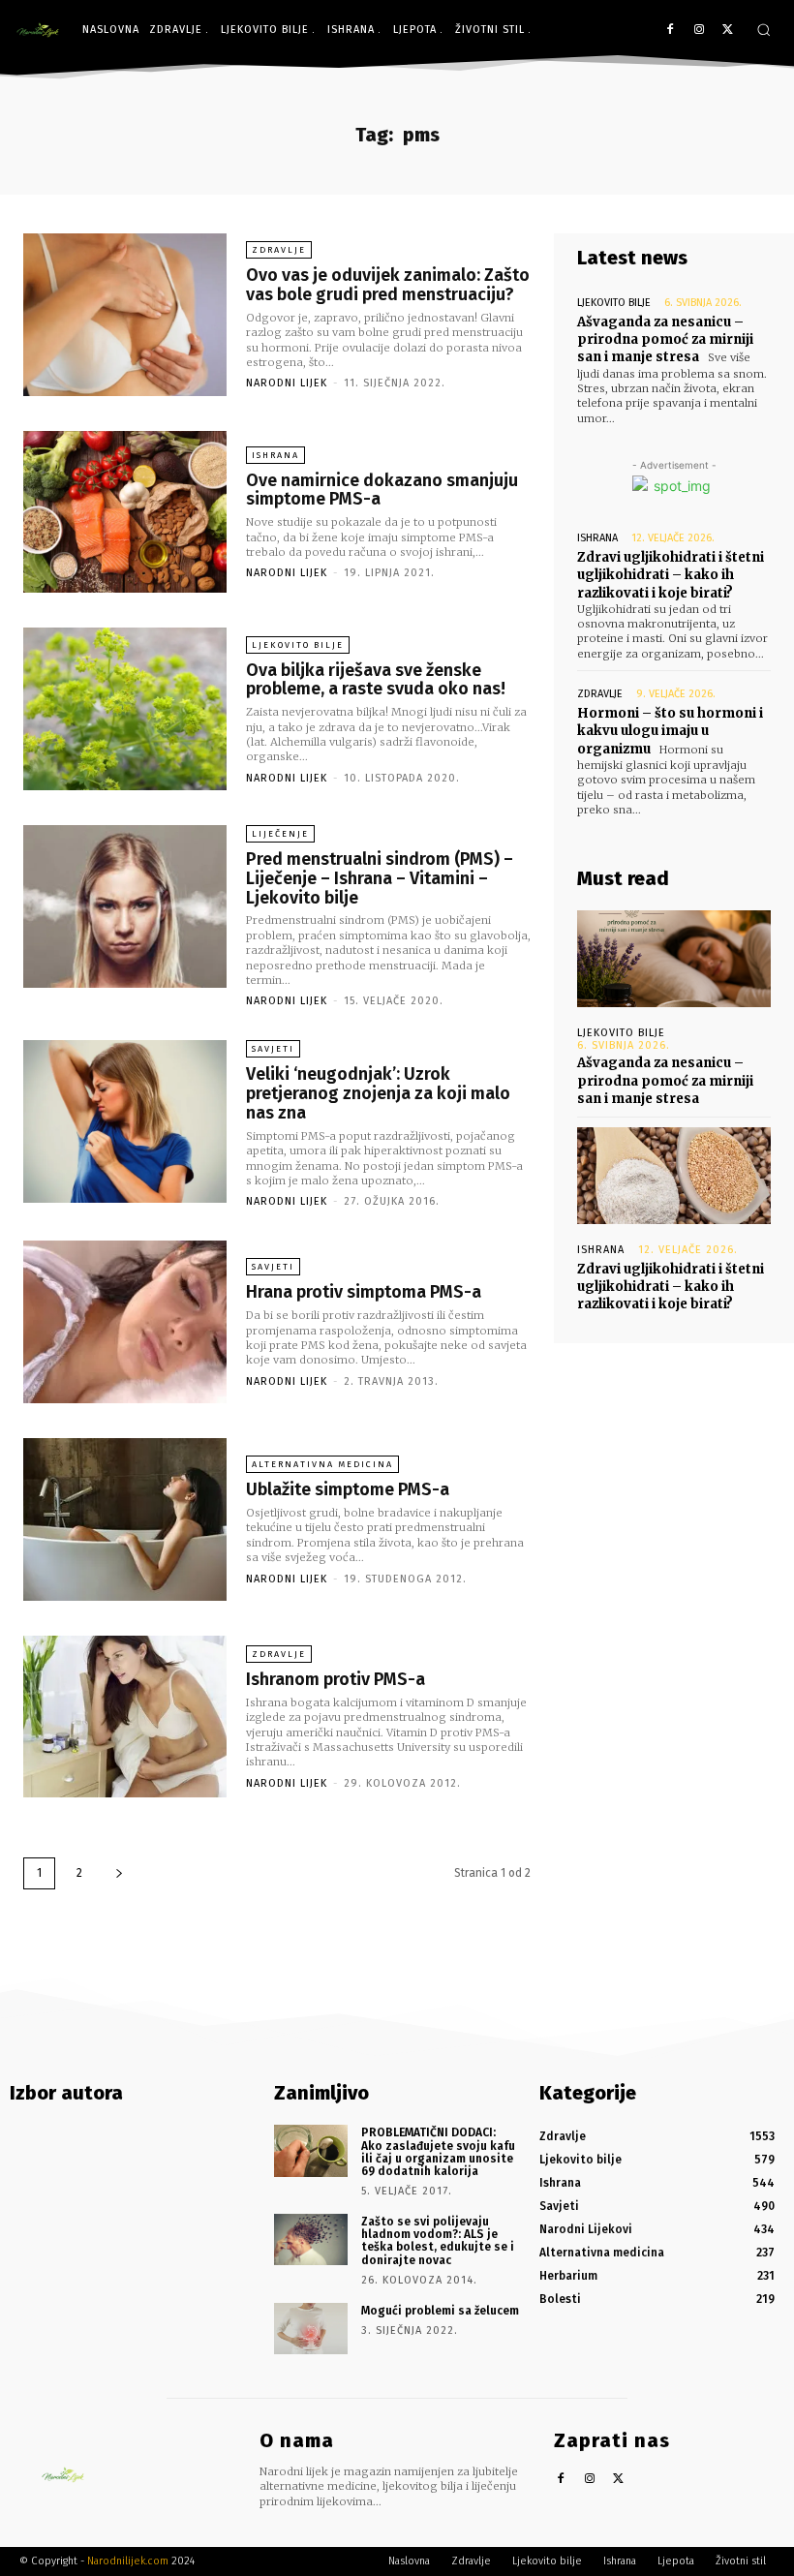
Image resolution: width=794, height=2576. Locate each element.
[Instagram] (699, 31)
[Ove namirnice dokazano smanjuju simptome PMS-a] (125, 512)
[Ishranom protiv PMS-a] (125, 1717)
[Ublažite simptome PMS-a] (125, 1519)
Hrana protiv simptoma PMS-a (364, 1292)
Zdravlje (279, 250)
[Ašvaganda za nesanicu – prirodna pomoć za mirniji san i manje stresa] (674, 959)
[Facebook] (671, 31)
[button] (763, 30)
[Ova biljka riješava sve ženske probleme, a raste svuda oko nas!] (125, 709)
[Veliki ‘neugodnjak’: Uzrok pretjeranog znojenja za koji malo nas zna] (125, 1121)
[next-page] (119, 1873)
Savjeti (273, 1049)
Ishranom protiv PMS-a (336, 1679)
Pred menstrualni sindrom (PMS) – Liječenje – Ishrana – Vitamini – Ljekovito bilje (380, 878)
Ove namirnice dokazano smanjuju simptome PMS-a (382, 490)
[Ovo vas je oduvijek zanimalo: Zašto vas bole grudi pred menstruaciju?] (125, 315)
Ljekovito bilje (298, 645)
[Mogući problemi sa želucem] (311, 2329)
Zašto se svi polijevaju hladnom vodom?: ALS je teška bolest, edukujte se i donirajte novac (438, 2241)
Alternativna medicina (322, 1464)
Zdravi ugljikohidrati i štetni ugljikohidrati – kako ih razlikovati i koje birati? (671, 575)
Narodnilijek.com (128, 2561)
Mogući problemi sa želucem (440, 2311)
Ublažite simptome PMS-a (348, 1489)
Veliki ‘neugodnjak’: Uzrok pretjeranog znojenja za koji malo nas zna (378, 1093)
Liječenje (280, 834)
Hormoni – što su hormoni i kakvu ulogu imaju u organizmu (670, 731)
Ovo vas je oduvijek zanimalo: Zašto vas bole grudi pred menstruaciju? (388, 285)
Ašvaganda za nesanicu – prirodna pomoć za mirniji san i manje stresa (665, 339)
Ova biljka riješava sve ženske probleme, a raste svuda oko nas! (376, 680)
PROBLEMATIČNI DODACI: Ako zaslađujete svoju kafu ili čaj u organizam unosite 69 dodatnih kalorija (438, 2152)
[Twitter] (728, 31)
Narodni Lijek (287, 383)
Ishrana (275, 455)
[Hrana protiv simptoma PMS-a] (125, 1322)
